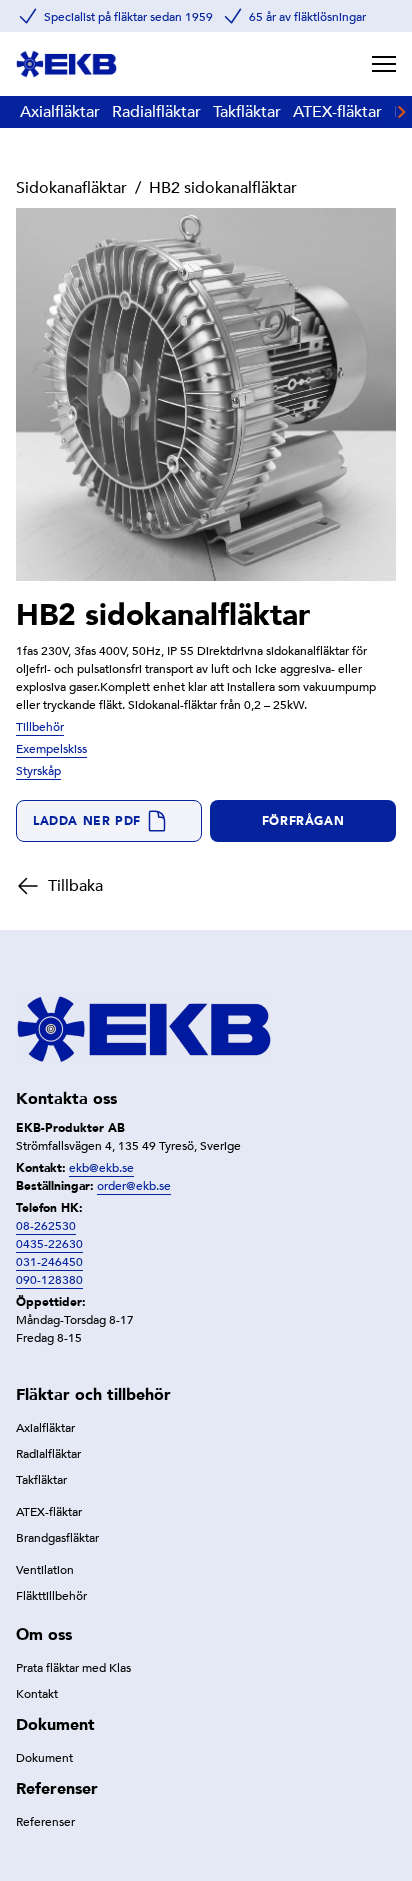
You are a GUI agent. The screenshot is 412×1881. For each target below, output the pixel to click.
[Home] (66, 64)
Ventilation (45, 1570)
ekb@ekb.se (101, 1168)
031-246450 (49, 1262)
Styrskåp (38, 771)
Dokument (44, 1758)
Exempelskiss (51, 749)
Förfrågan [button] (303, 821)
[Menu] (384, 64)
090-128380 (49, 1280)
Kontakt (37, 1694)
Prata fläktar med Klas (73, 1668)
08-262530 (46, 1226)
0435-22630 (49, 1244)
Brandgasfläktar (57, 1538)
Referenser (45, 1822)
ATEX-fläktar (337, 112)
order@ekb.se (134, 1186)
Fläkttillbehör (51, 1596)
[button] (109, 821)
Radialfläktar (156, 112)
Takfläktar (247, 112)
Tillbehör (40, 727)
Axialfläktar (60, 112)
